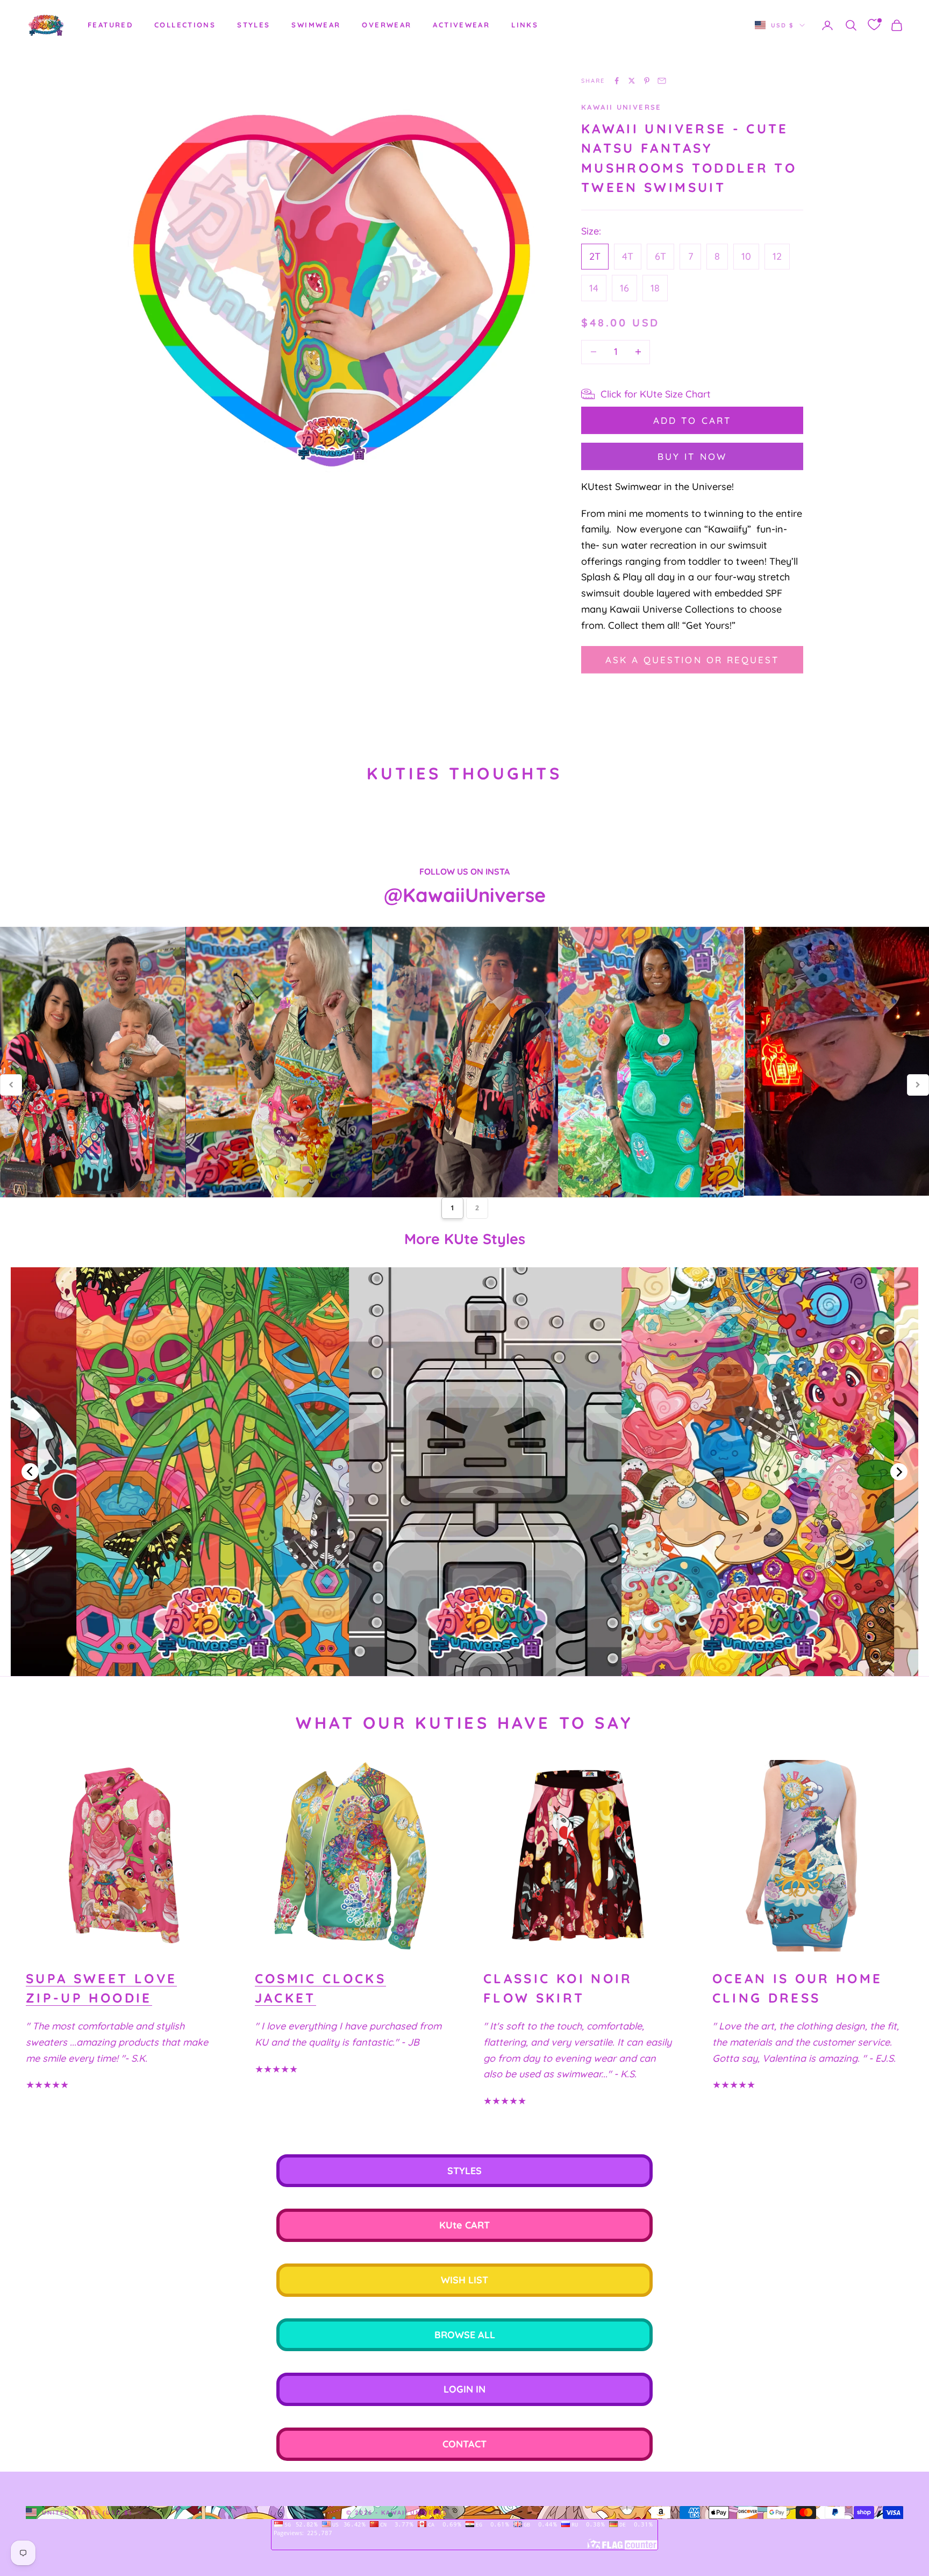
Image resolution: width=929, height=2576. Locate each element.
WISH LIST (464, 2280)
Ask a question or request (692, 660)
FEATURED (110, 25)
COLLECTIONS (185, 25)
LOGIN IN (464, 2389)
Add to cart (692, 420)
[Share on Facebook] (617, 81)
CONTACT (464, 2444)
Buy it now (692, 456)
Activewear (461, 25)
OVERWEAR (387, 25)
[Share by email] (662, 81)
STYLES (253, 25)
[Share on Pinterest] (647, 81)
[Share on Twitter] (632, 81)
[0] (874, 25)
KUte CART (464, 2225)
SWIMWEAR (316, 25)
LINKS (525, 25)
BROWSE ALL (465, 2335)
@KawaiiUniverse (465, 895)
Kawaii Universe (621, 107)
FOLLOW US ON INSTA (464, 871)
